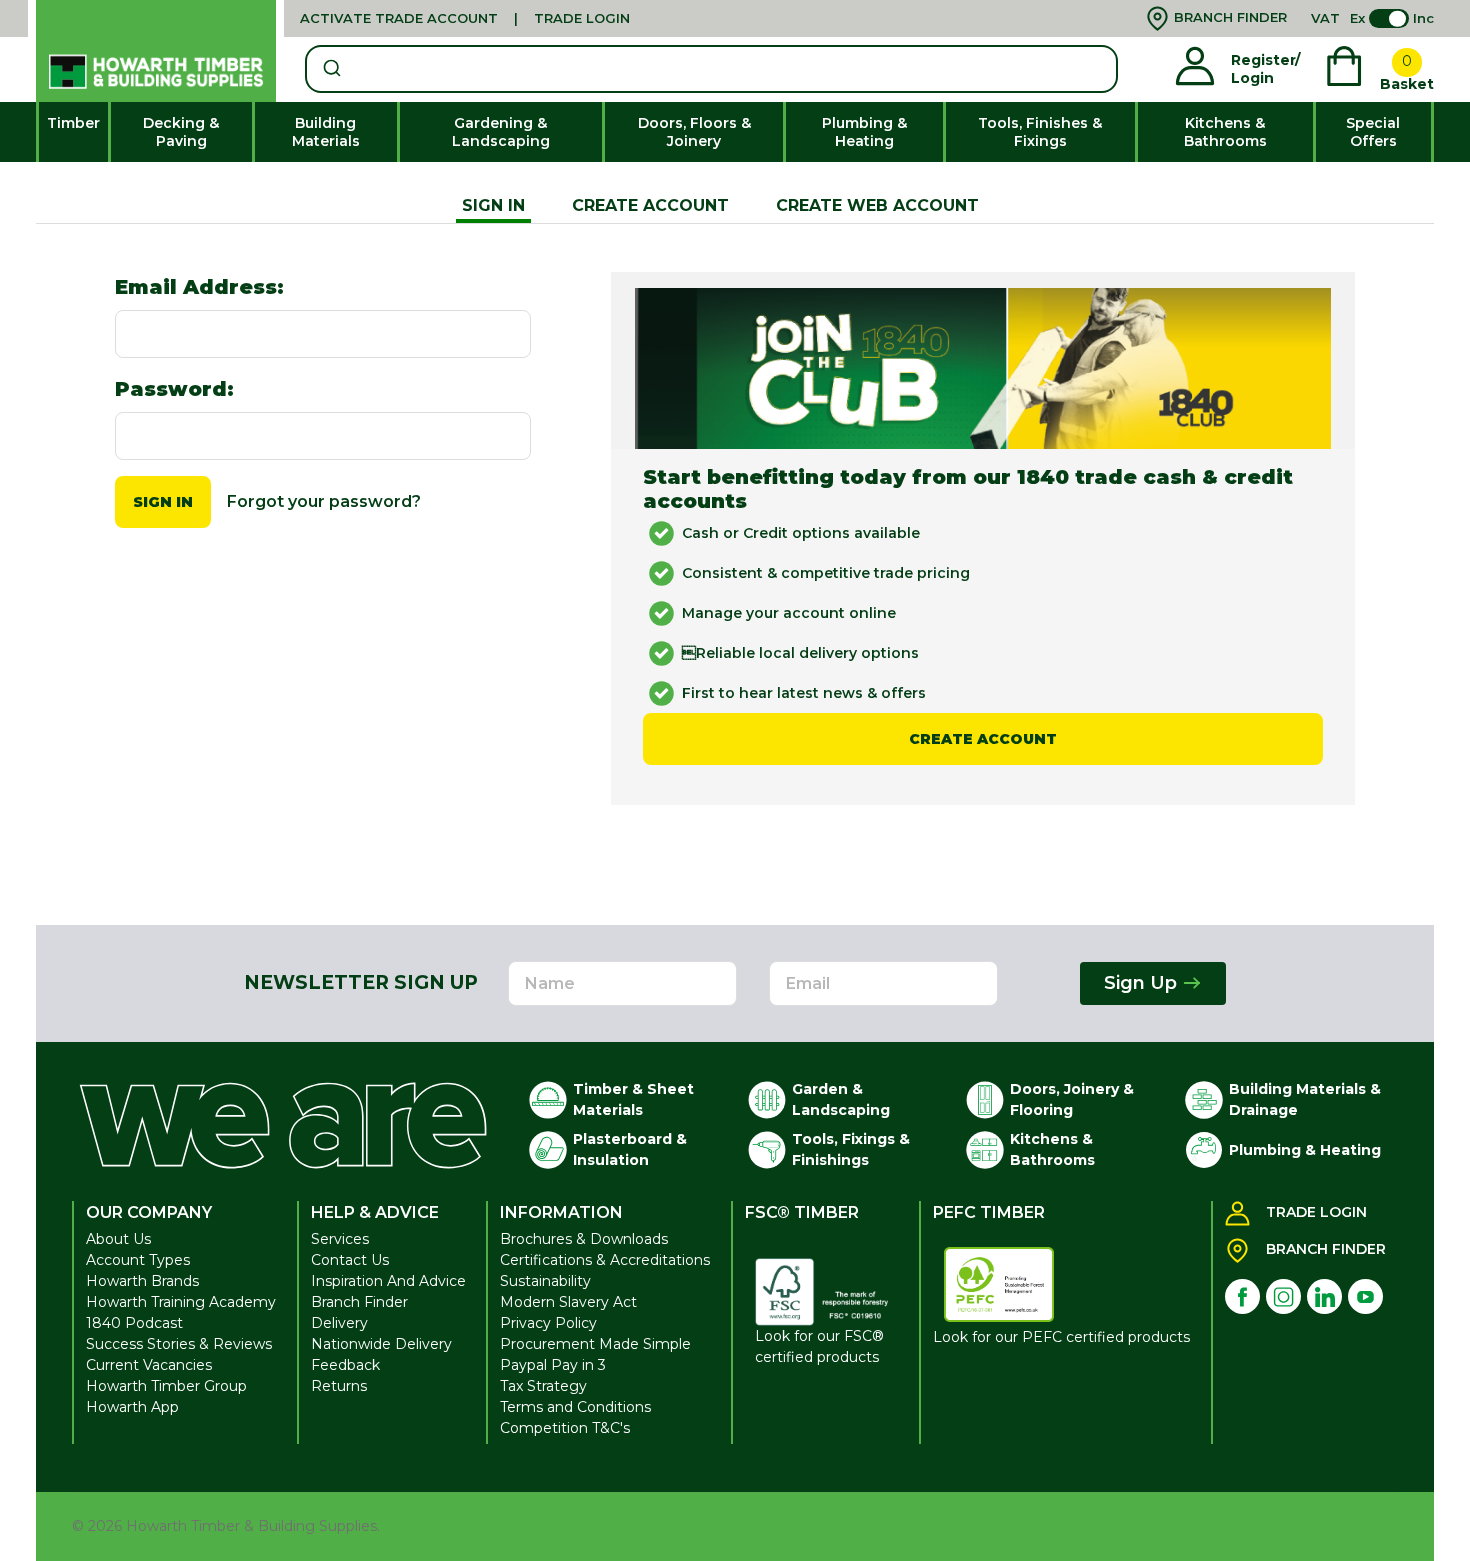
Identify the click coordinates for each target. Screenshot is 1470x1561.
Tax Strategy (543, 1386)
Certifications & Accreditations (605, 1260)
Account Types (138, 1260)
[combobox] (711, 69)
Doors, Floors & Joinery (694, 132)
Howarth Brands (142, 1281)
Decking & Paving (181, 132)
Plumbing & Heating (864, 132)
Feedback (345, 1365)
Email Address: (199, 287)
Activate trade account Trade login (465, 18)
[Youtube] (1365, 1296)
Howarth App (132, 1407)
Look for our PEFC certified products (1061, 1337)
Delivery (339, 1323)
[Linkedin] (1324, 1296)
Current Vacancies (149, 1365)
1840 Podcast (134, 1323)
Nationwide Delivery (381, 1344)
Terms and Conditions (575, 1407)
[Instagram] (1283, 1296)
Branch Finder (359, 1302)
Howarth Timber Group (166, 1386)
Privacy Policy (548, 1323)
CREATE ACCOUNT (650, 205)
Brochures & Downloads (584, 1239)
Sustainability (545, 1281)
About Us (118, 1239)
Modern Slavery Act (568, 1302)
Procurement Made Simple (595, 1344)
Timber (73, 123)
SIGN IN (493, 205)
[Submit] (330, 69)
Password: (174, 389)
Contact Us (350, 1260)
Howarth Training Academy (181, 1302)
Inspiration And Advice (388, 1281)
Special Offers (1373, 132)
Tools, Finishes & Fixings (1040, 132)
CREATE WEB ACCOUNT (877, 205)
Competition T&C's (565, 1428)
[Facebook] (1242, 1296)
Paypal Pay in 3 (553, 1365)
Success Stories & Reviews (179, 1344)
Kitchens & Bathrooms (1225, 132)
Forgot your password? (324, 501)
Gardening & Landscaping (501, 132)
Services (340, 1239)
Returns (339, 1386)
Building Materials (326, 132)
